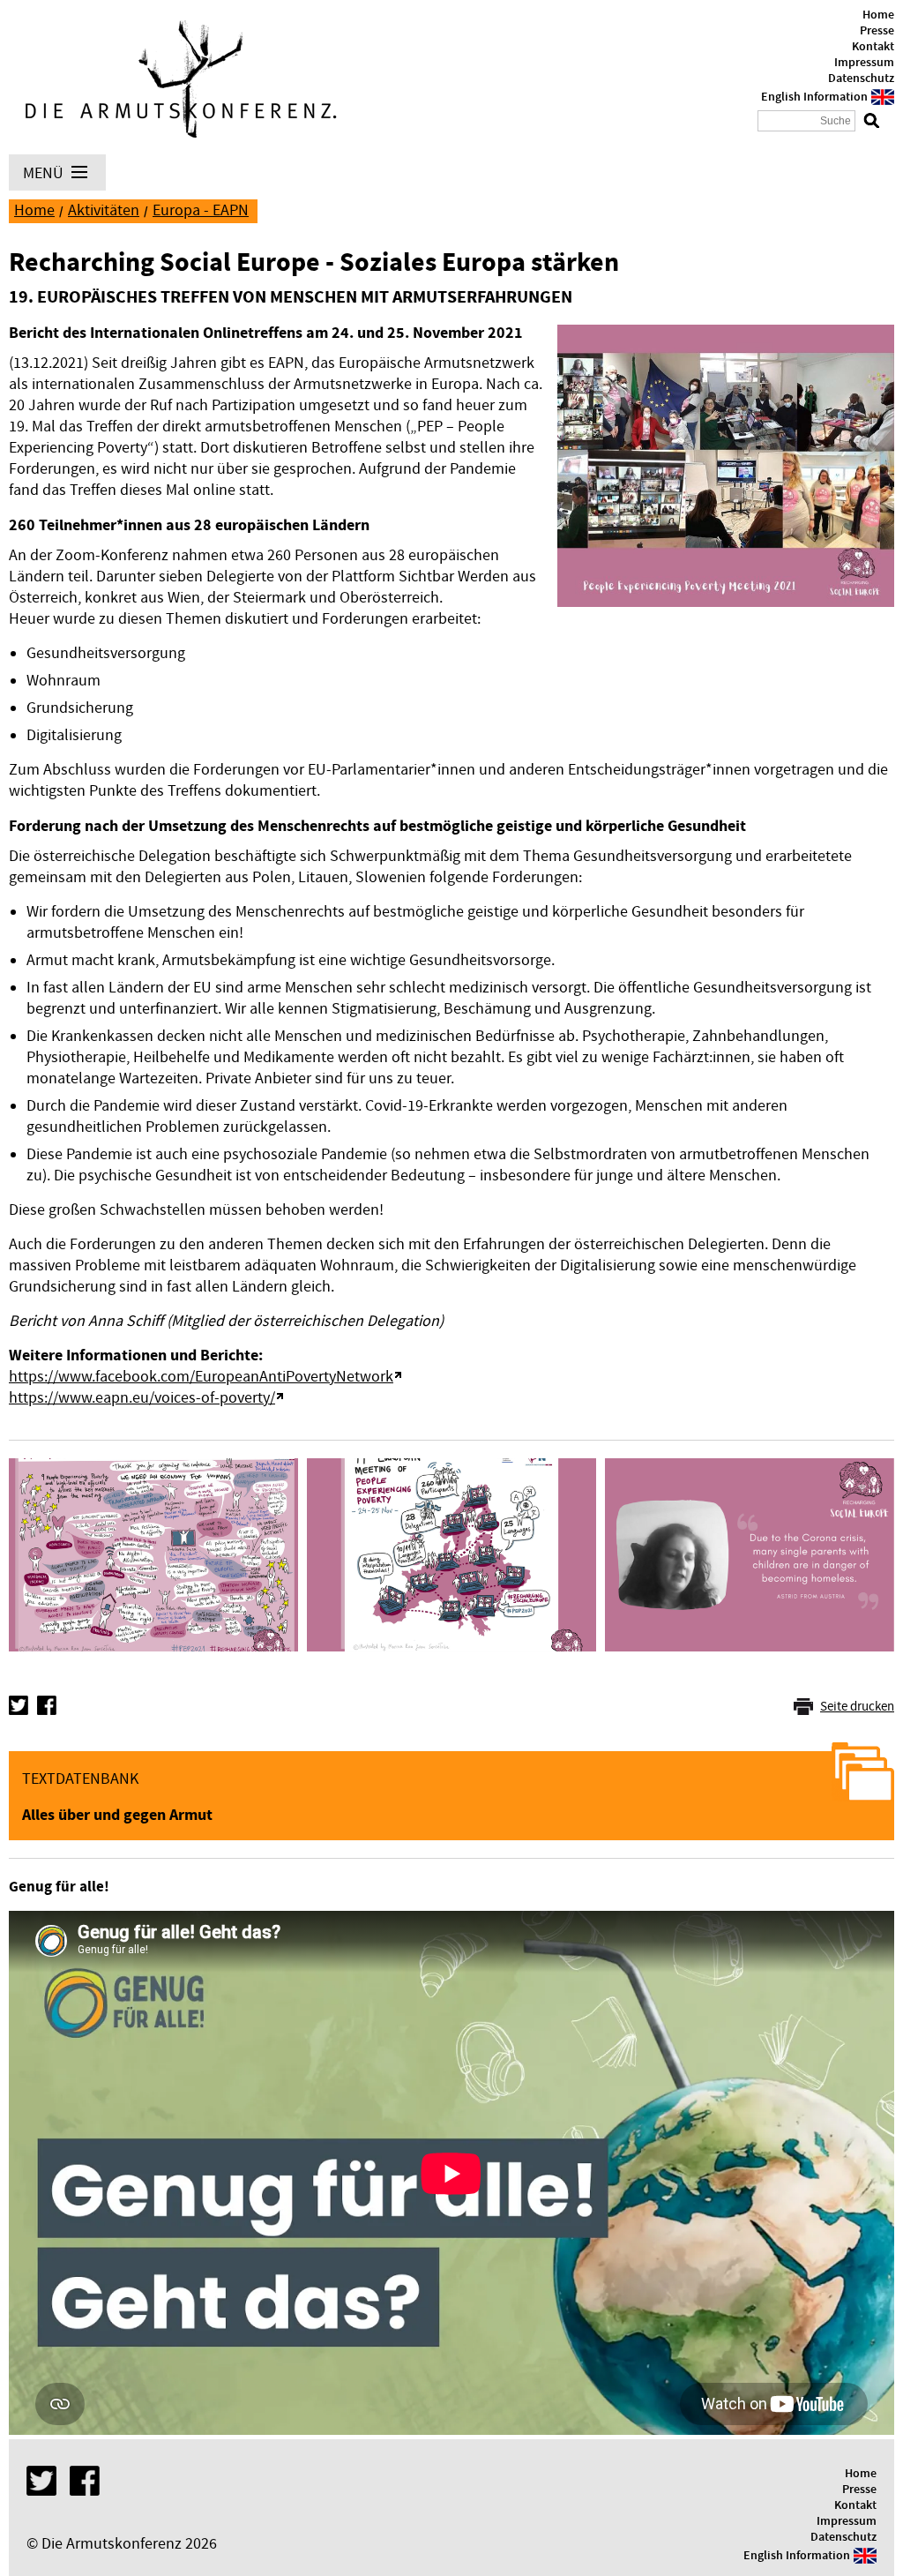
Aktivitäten (104, 210)
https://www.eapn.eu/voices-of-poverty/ (142, 1398)
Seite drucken (857, 1707)
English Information (814, 97)
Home (878, 15)
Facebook (47, 1705)
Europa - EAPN (201, 210)
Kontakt (873, 47)
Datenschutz (861, 79)
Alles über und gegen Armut (117, 1815)
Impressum (864, 63)
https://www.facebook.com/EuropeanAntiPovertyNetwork (201, 1377)
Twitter (19, 1705)
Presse (877, 31)
